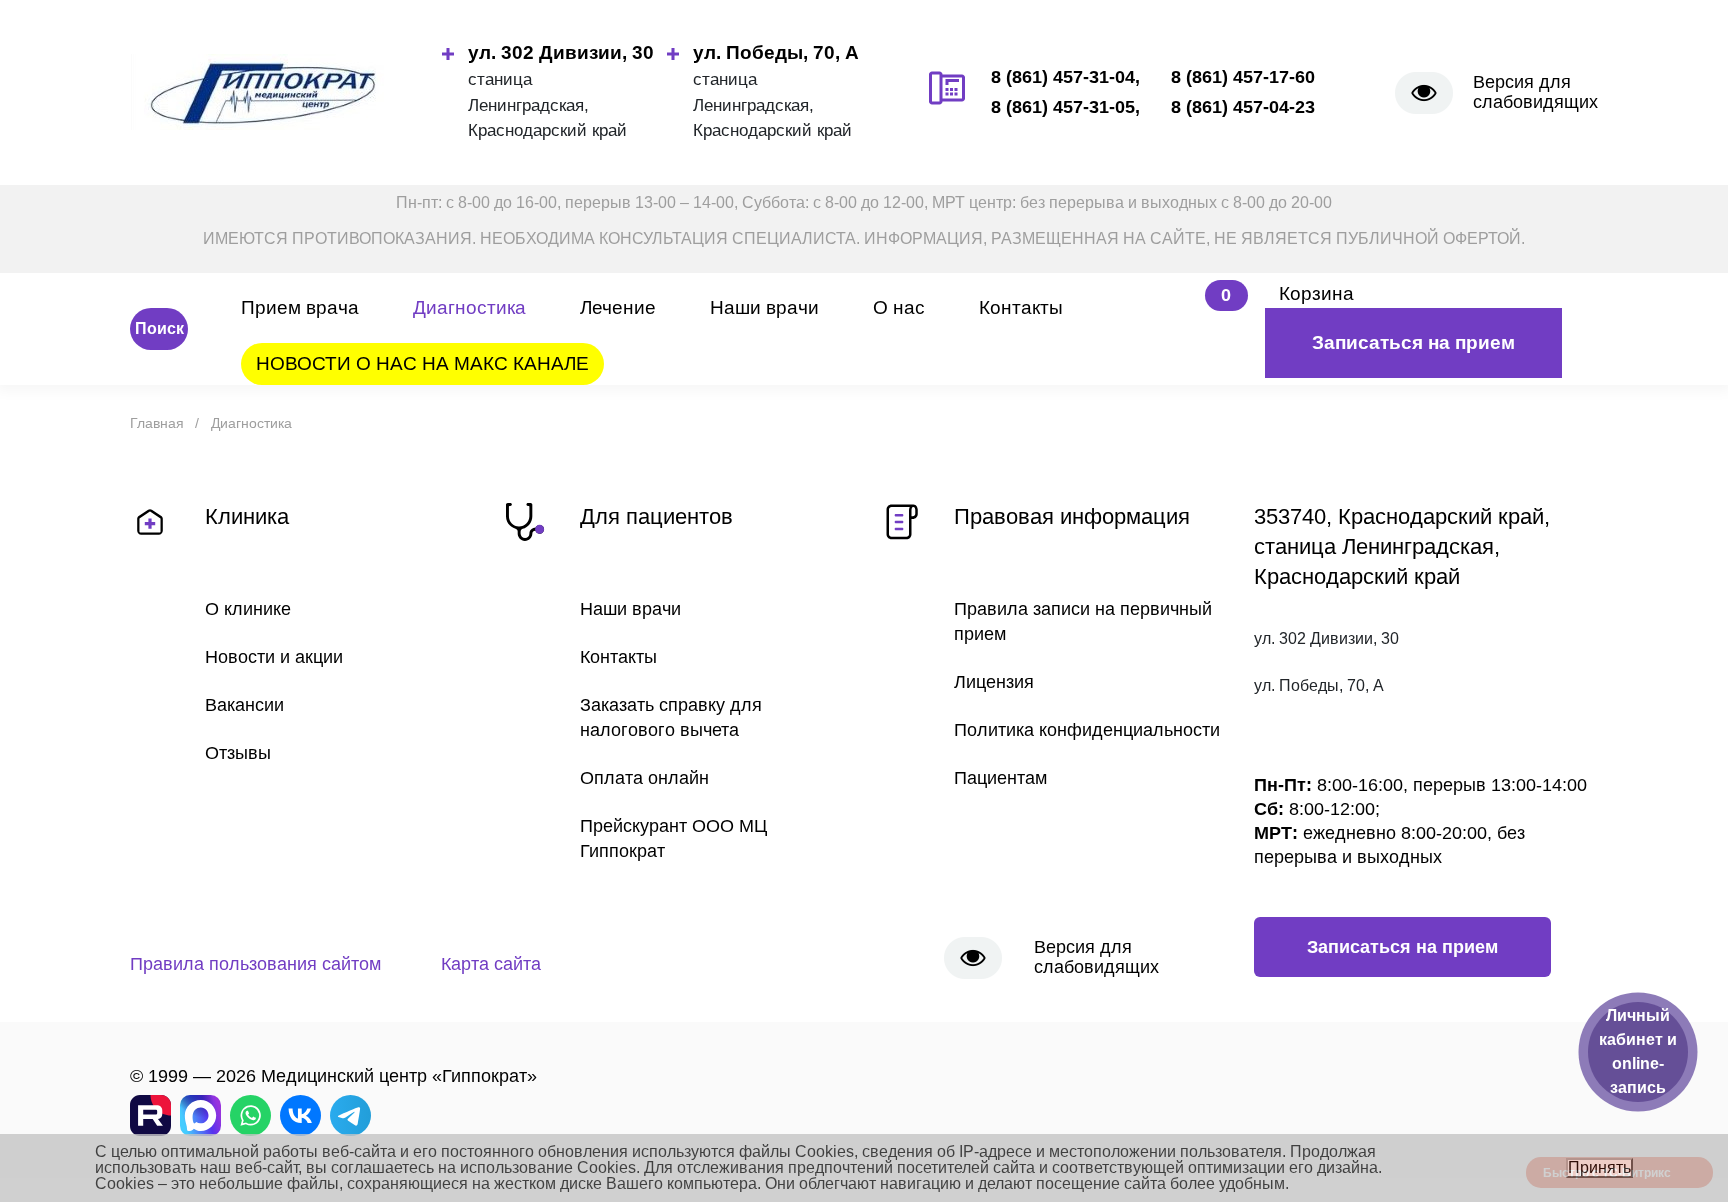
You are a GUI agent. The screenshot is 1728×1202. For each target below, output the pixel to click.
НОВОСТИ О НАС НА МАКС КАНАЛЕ (422, 363)
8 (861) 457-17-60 (1243, 77)
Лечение (618, 307)
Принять (1599, 1167)
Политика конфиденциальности (1087, 730)
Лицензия (994, 682)
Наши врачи (764, 307)
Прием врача (300, 307)
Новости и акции (274, 657)
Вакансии (244, 705)
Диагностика (469, 307)
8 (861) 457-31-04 (1063, 77)
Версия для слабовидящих (1535, 92)
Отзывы (238, 753)
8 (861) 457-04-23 (1243, 107)
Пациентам (1000, 778)
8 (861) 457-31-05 (1063, 107)
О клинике (248, 609)
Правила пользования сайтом (255, 964)
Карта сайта (491, 964)
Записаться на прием (1413, 342)
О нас (899, 307)
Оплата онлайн (644, 778)
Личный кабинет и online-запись (1638, 1051)
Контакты (1021, 307)
